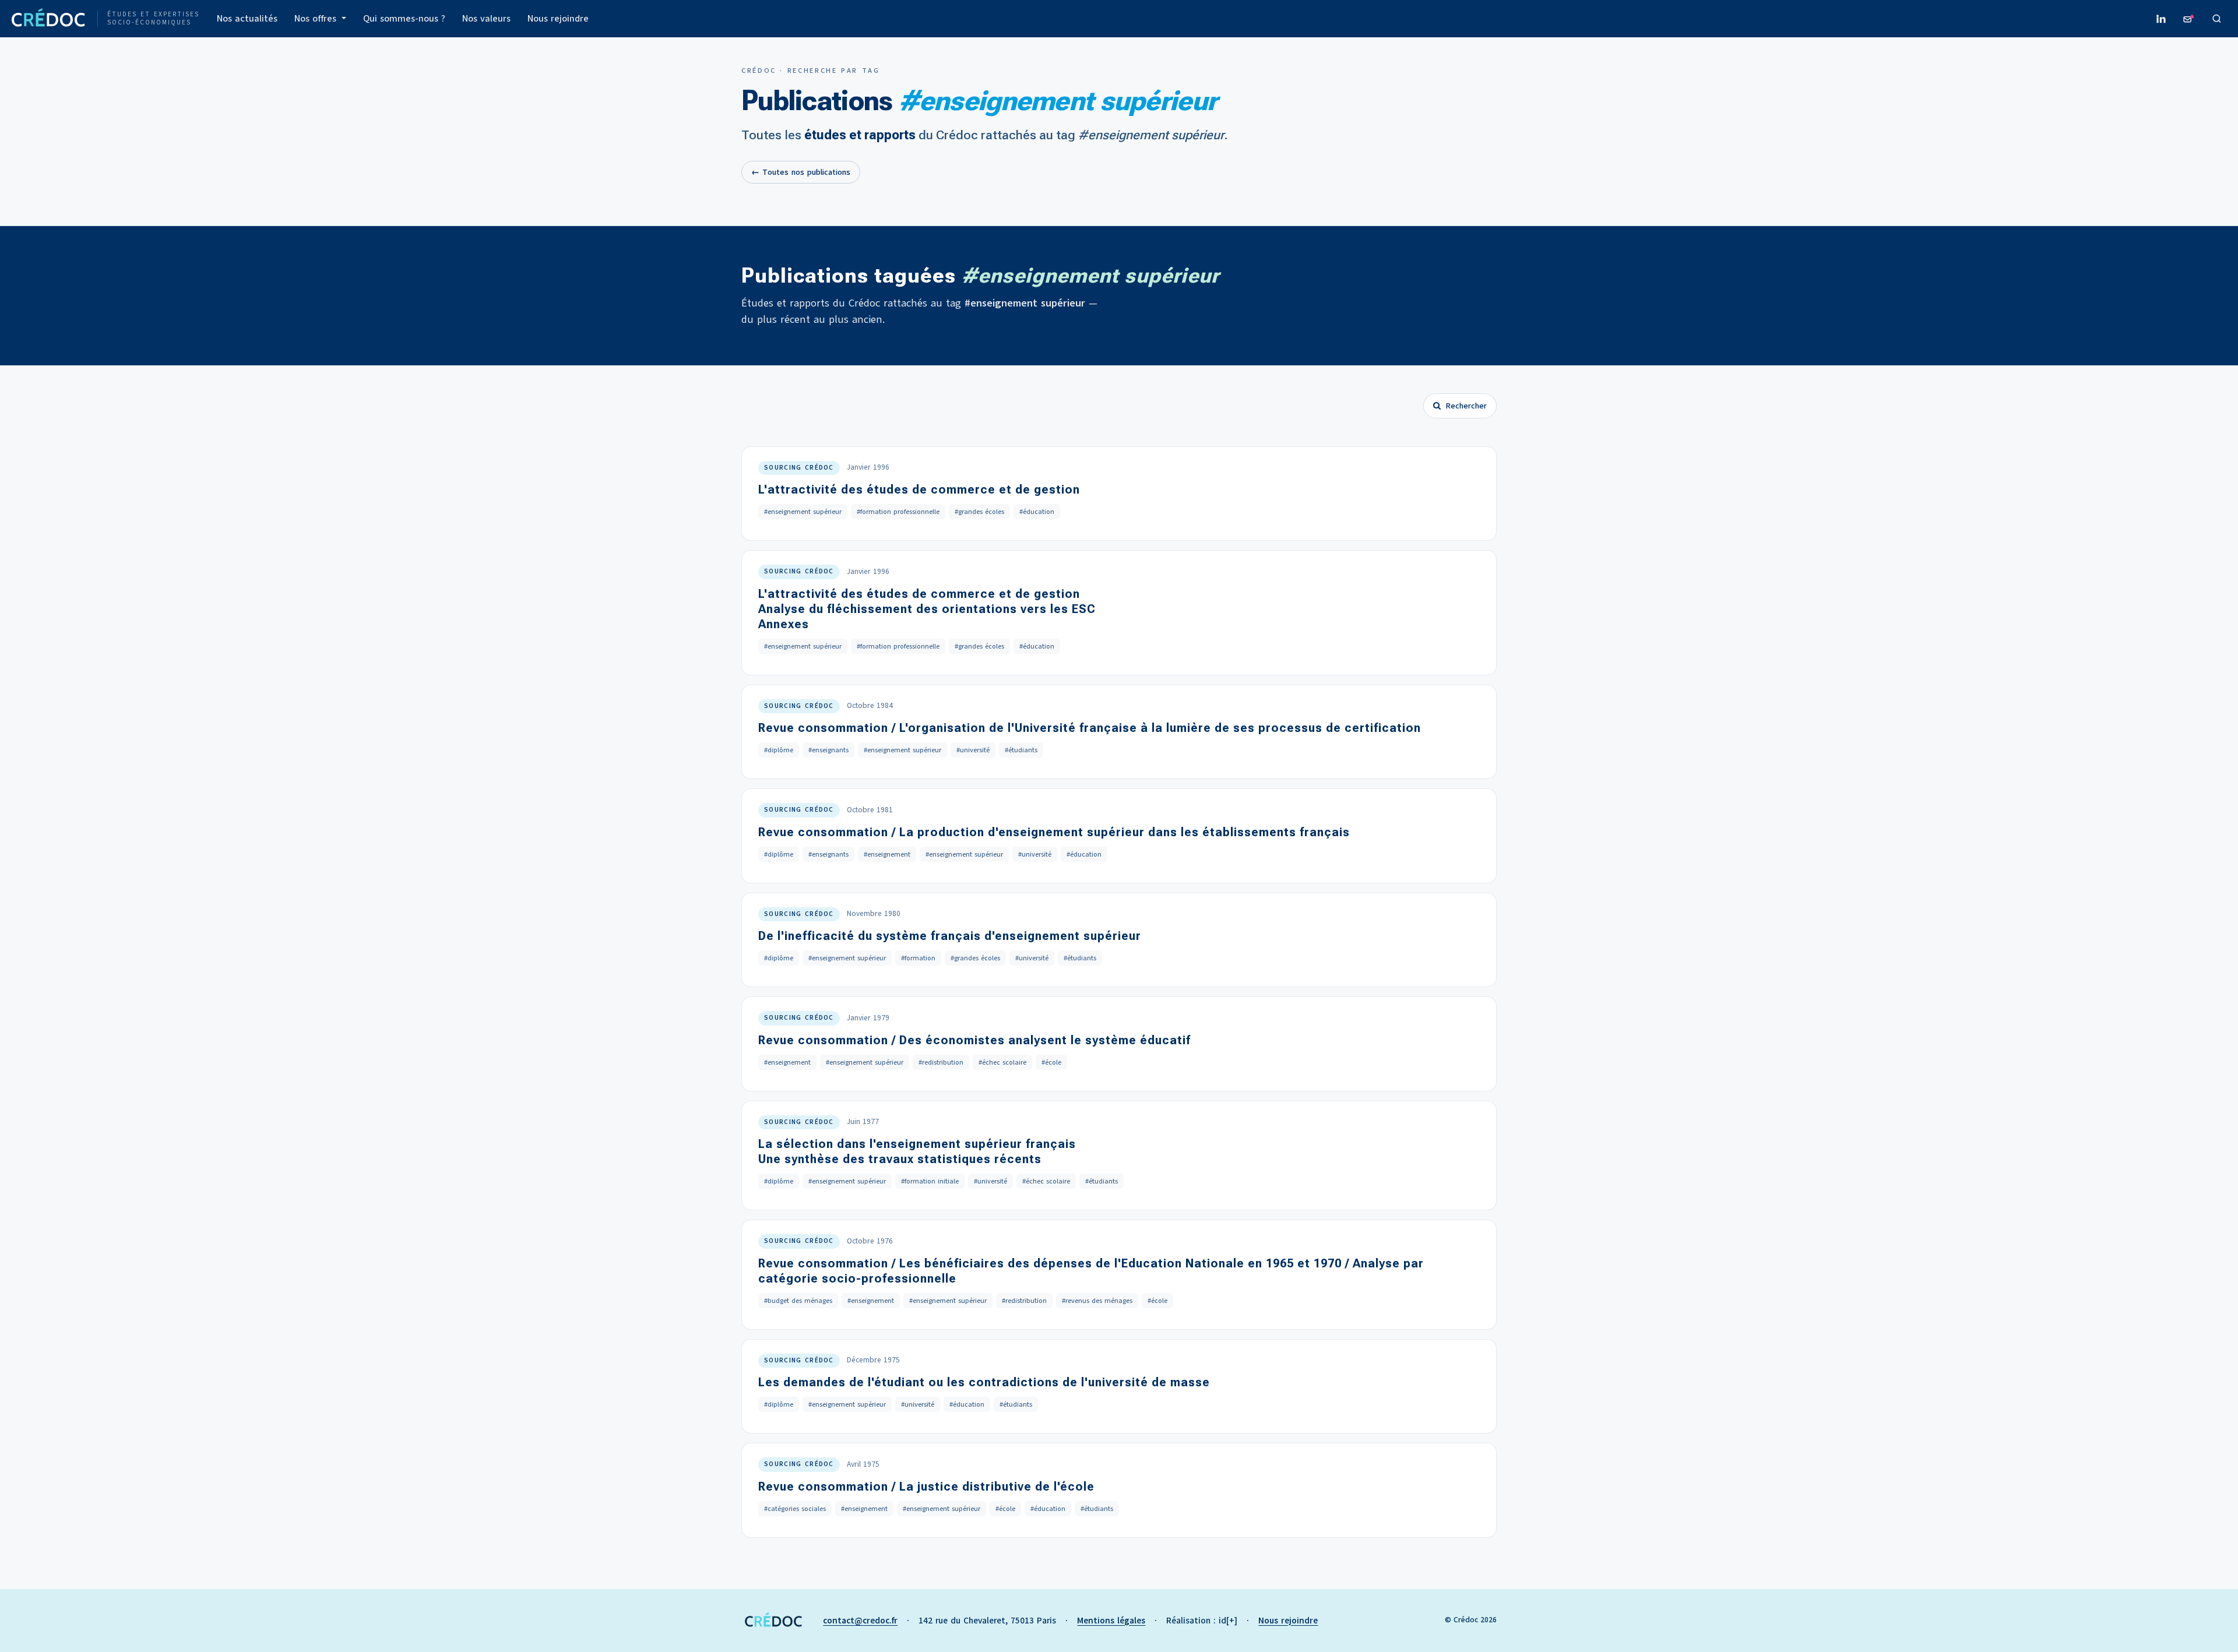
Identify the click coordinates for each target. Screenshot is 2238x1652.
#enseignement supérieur (803, 512)
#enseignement (887, 854)
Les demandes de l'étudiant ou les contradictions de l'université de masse (984, 1382)
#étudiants (1021, 750)
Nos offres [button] (317, 19)
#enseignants (828, 750)
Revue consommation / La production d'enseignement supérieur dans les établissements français (1054, 832)
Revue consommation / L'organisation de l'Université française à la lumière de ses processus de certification (1090, 728)
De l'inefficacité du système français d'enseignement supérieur (950, 936)
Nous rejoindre (558, 19)
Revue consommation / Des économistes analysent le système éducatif (974, 1040)
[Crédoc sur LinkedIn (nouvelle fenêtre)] (2161, 19)
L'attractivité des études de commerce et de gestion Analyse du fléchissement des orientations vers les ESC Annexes (927, 609)
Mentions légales (1111, 1621)
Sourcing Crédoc (799, 468)
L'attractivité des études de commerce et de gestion (919, 489)
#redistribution (941, 1062)
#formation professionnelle (898, 512)
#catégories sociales (795, 1509)
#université (973, 750)
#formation (918, 958)
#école (1051, 1062)
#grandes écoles (979, 512)
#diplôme (779, 750)
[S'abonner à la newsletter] (2189, 19)
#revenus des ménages (1097, 1301)
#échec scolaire (1002, 1062)
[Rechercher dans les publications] (2217, 19)
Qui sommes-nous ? (404, 19)
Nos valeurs (486, 19)
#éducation (1037, 512)
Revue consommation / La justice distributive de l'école (926, 1487)
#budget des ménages (798, 1301)
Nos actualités (247, 19)
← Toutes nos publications (801, 172)
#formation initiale (930, 1181)
